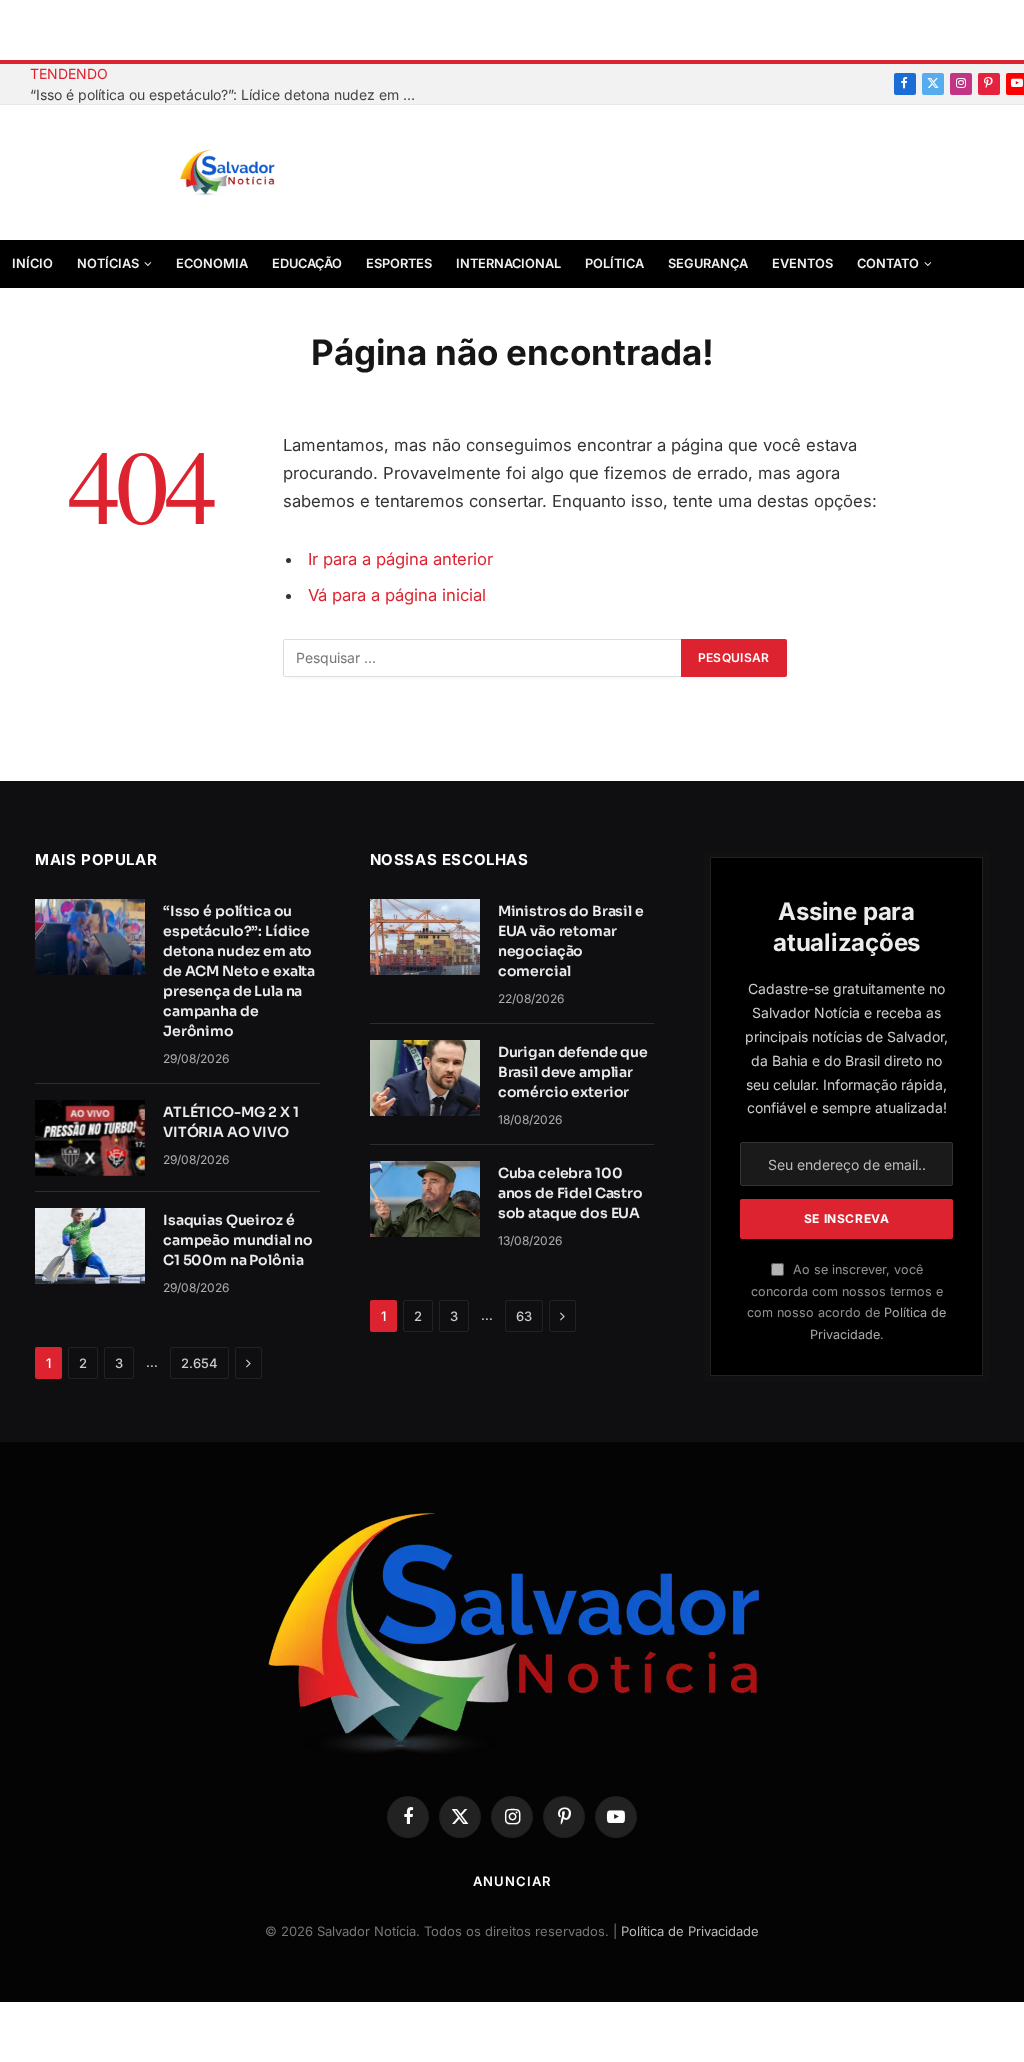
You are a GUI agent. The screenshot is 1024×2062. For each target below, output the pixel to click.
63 (524, 1316)
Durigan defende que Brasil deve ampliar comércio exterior (573, 1072)
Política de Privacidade (690, 1931)
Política (614, 263)
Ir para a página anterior (400, 559)
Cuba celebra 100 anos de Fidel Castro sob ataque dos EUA (570, 1193)
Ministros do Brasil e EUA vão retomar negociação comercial (571, 941)
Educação (307, 263)
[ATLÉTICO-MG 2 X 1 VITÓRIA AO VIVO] (90, 1138)
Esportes (399, 263)
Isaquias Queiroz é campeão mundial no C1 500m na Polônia (237, 1240)
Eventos (802, 263)
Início (32, 263)
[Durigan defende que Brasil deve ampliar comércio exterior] (425, 1078)
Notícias (108, 263)
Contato (888, 263)
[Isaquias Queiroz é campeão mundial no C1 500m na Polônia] (90, 1246)
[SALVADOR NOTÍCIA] (277, 173)
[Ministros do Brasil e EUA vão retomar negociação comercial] (425, 937)
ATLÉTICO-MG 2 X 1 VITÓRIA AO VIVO (231, 1122)
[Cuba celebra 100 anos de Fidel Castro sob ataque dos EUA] (425, 1199)
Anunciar (511, 1881)
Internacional (508, 263)
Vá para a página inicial (397, 595)
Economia (212, 263)
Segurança (708, 263)
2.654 (199, 1363)
